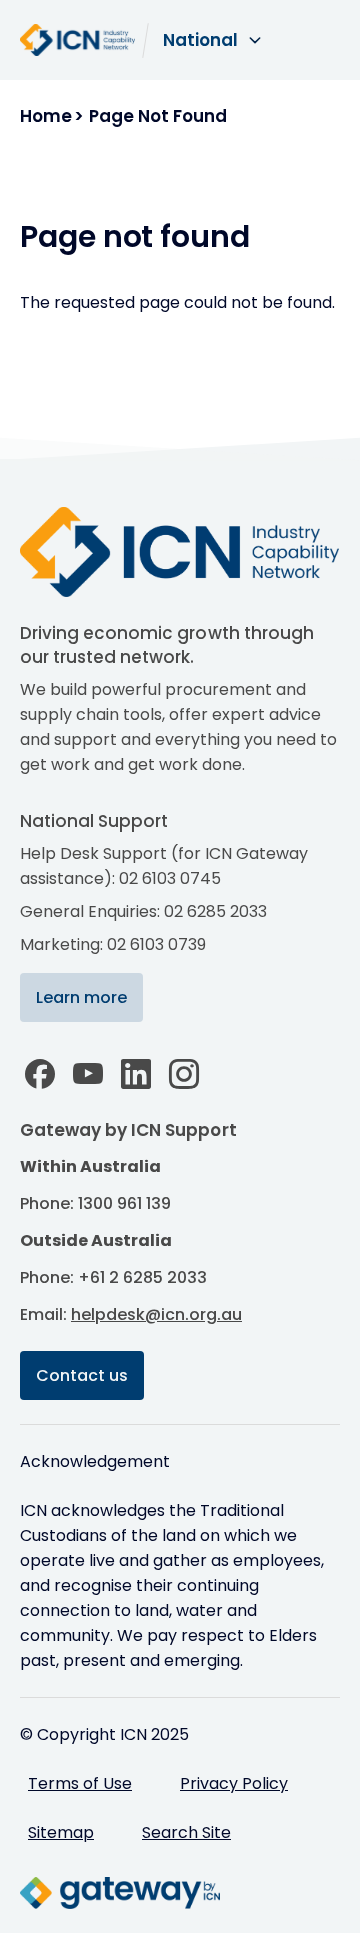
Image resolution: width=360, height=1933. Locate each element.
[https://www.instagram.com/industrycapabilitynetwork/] (184, 1074)
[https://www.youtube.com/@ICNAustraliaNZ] (88, 1074)
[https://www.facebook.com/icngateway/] (40, 1074)
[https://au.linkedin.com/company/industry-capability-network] (136, 1074)
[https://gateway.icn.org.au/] (120, 1893)
